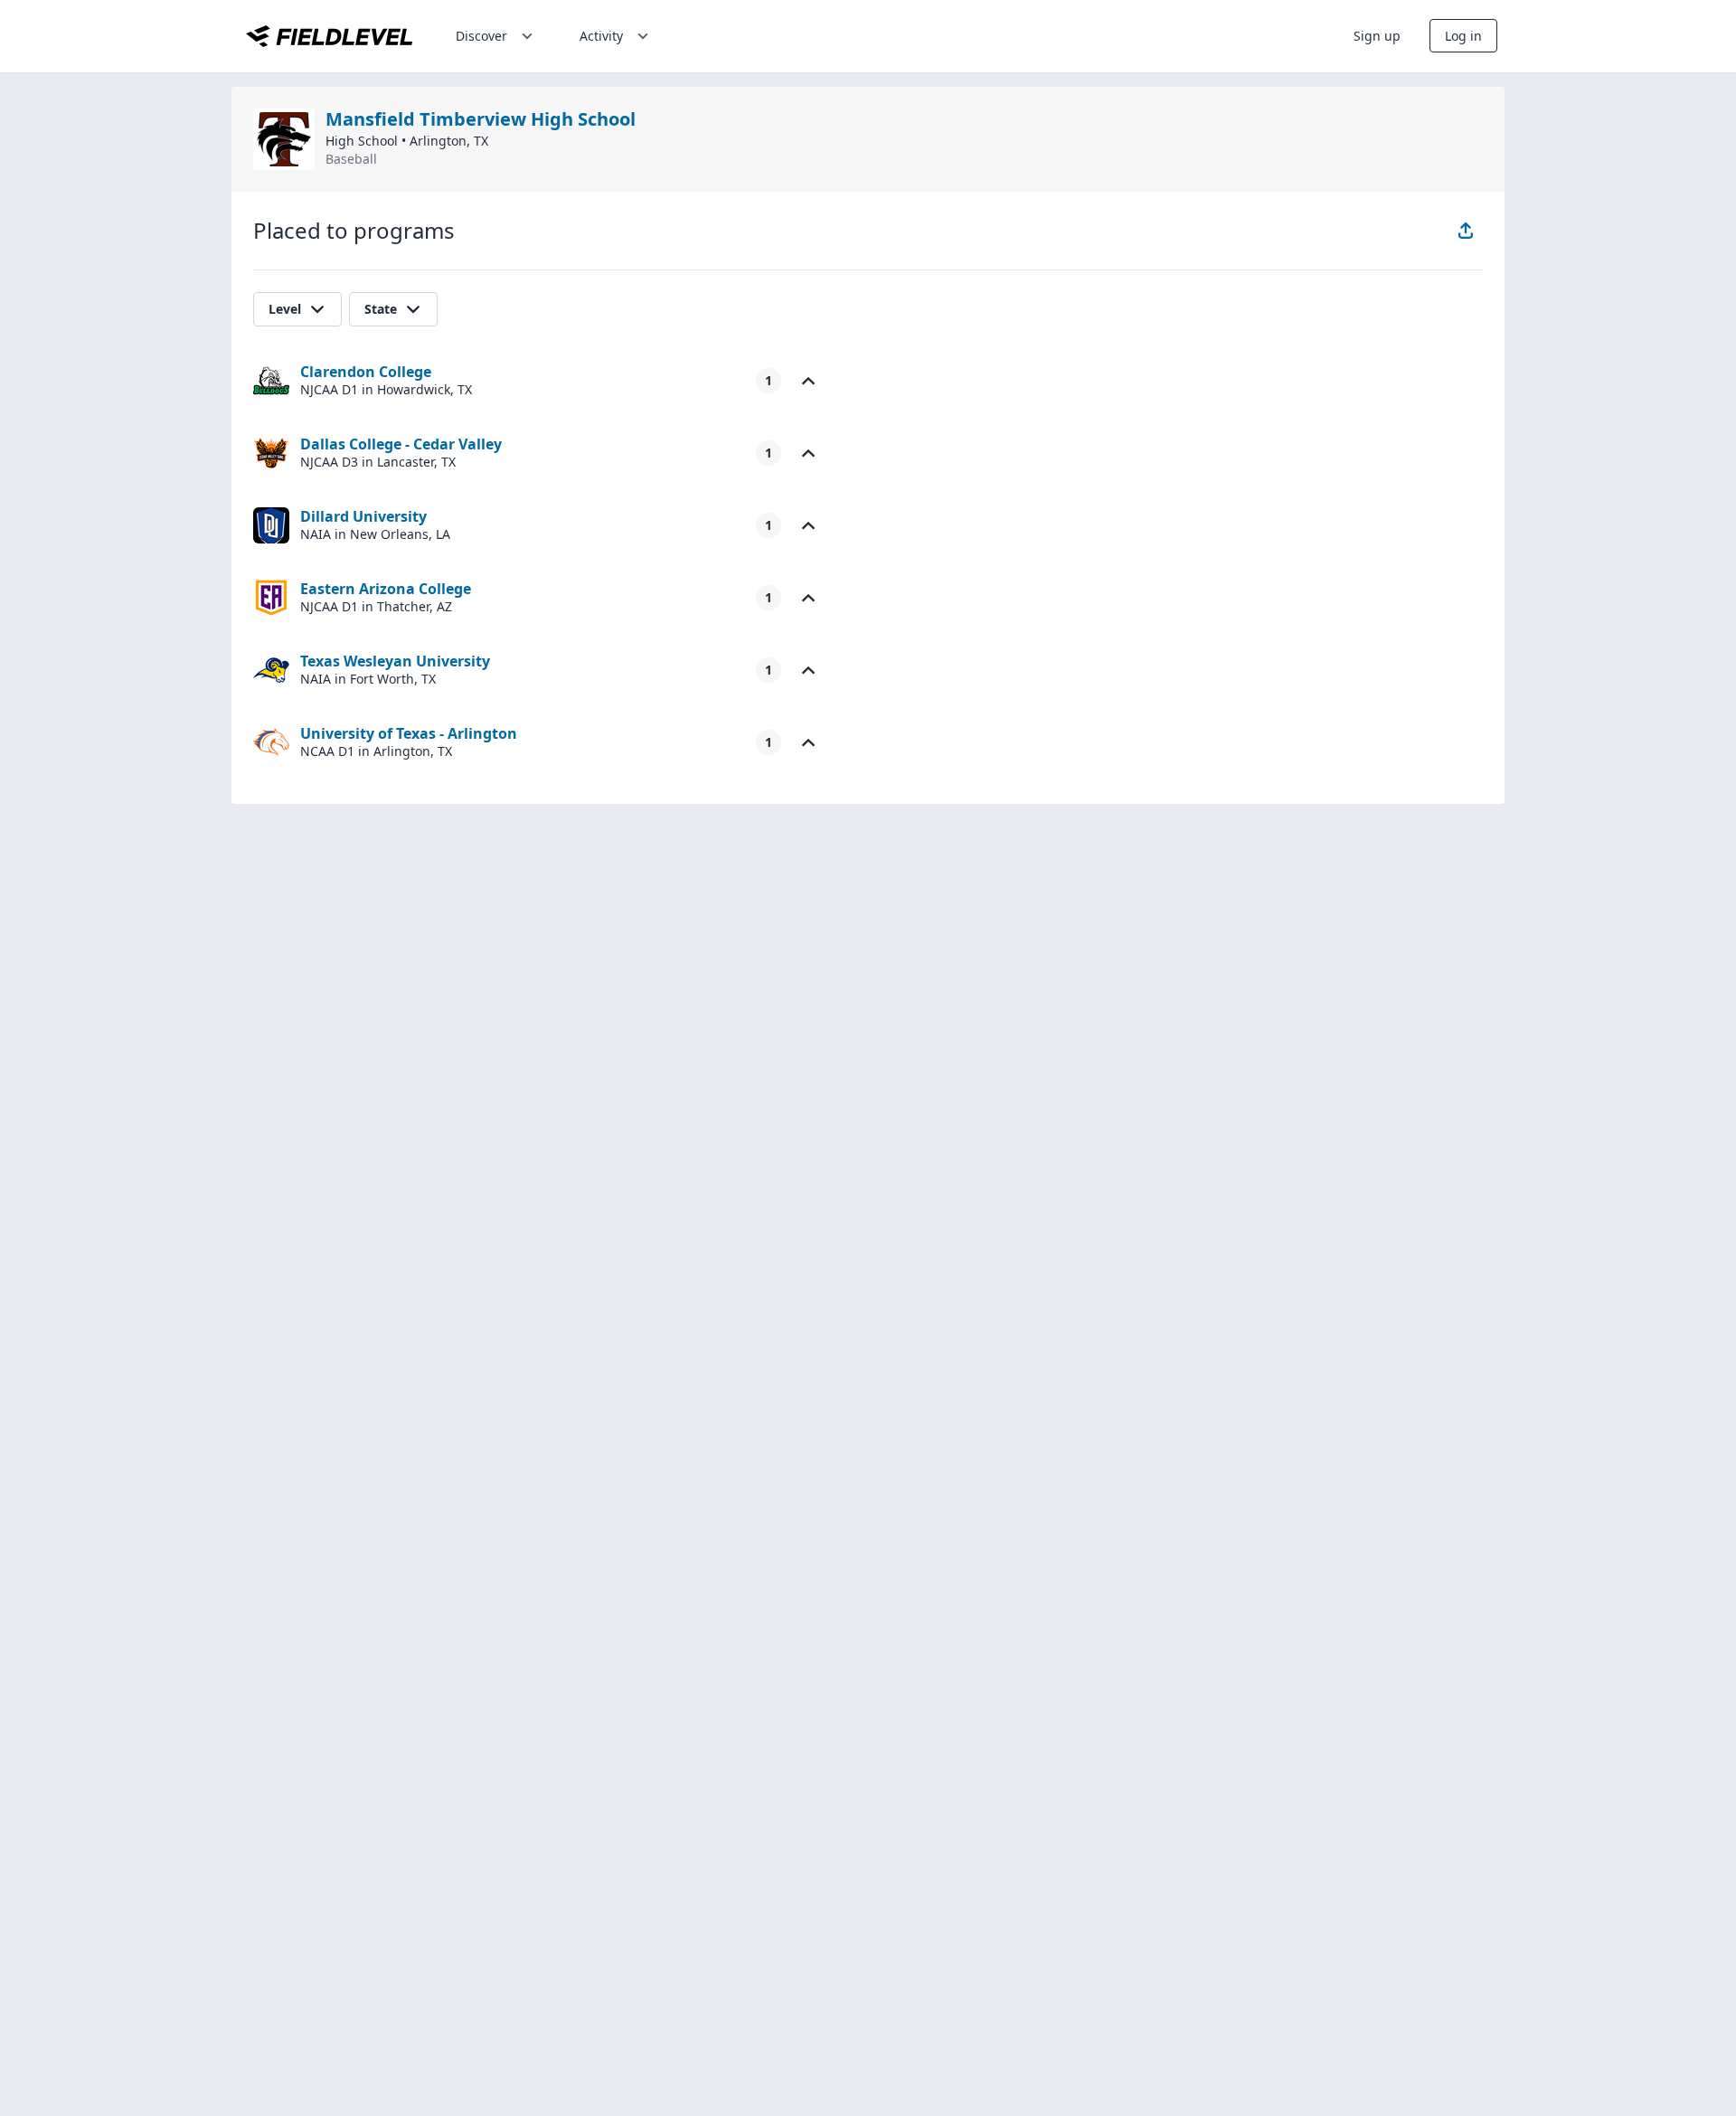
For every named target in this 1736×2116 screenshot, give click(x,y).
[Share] (1466, 231)
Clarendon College (366, 372)
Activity (601, 36)
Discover (481, 36)
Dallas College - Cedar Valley (401, 444)
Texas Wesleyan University (395, 661)
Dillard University (363, 516)
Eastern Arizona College (386, 589)
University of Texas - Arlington (409, 733)
